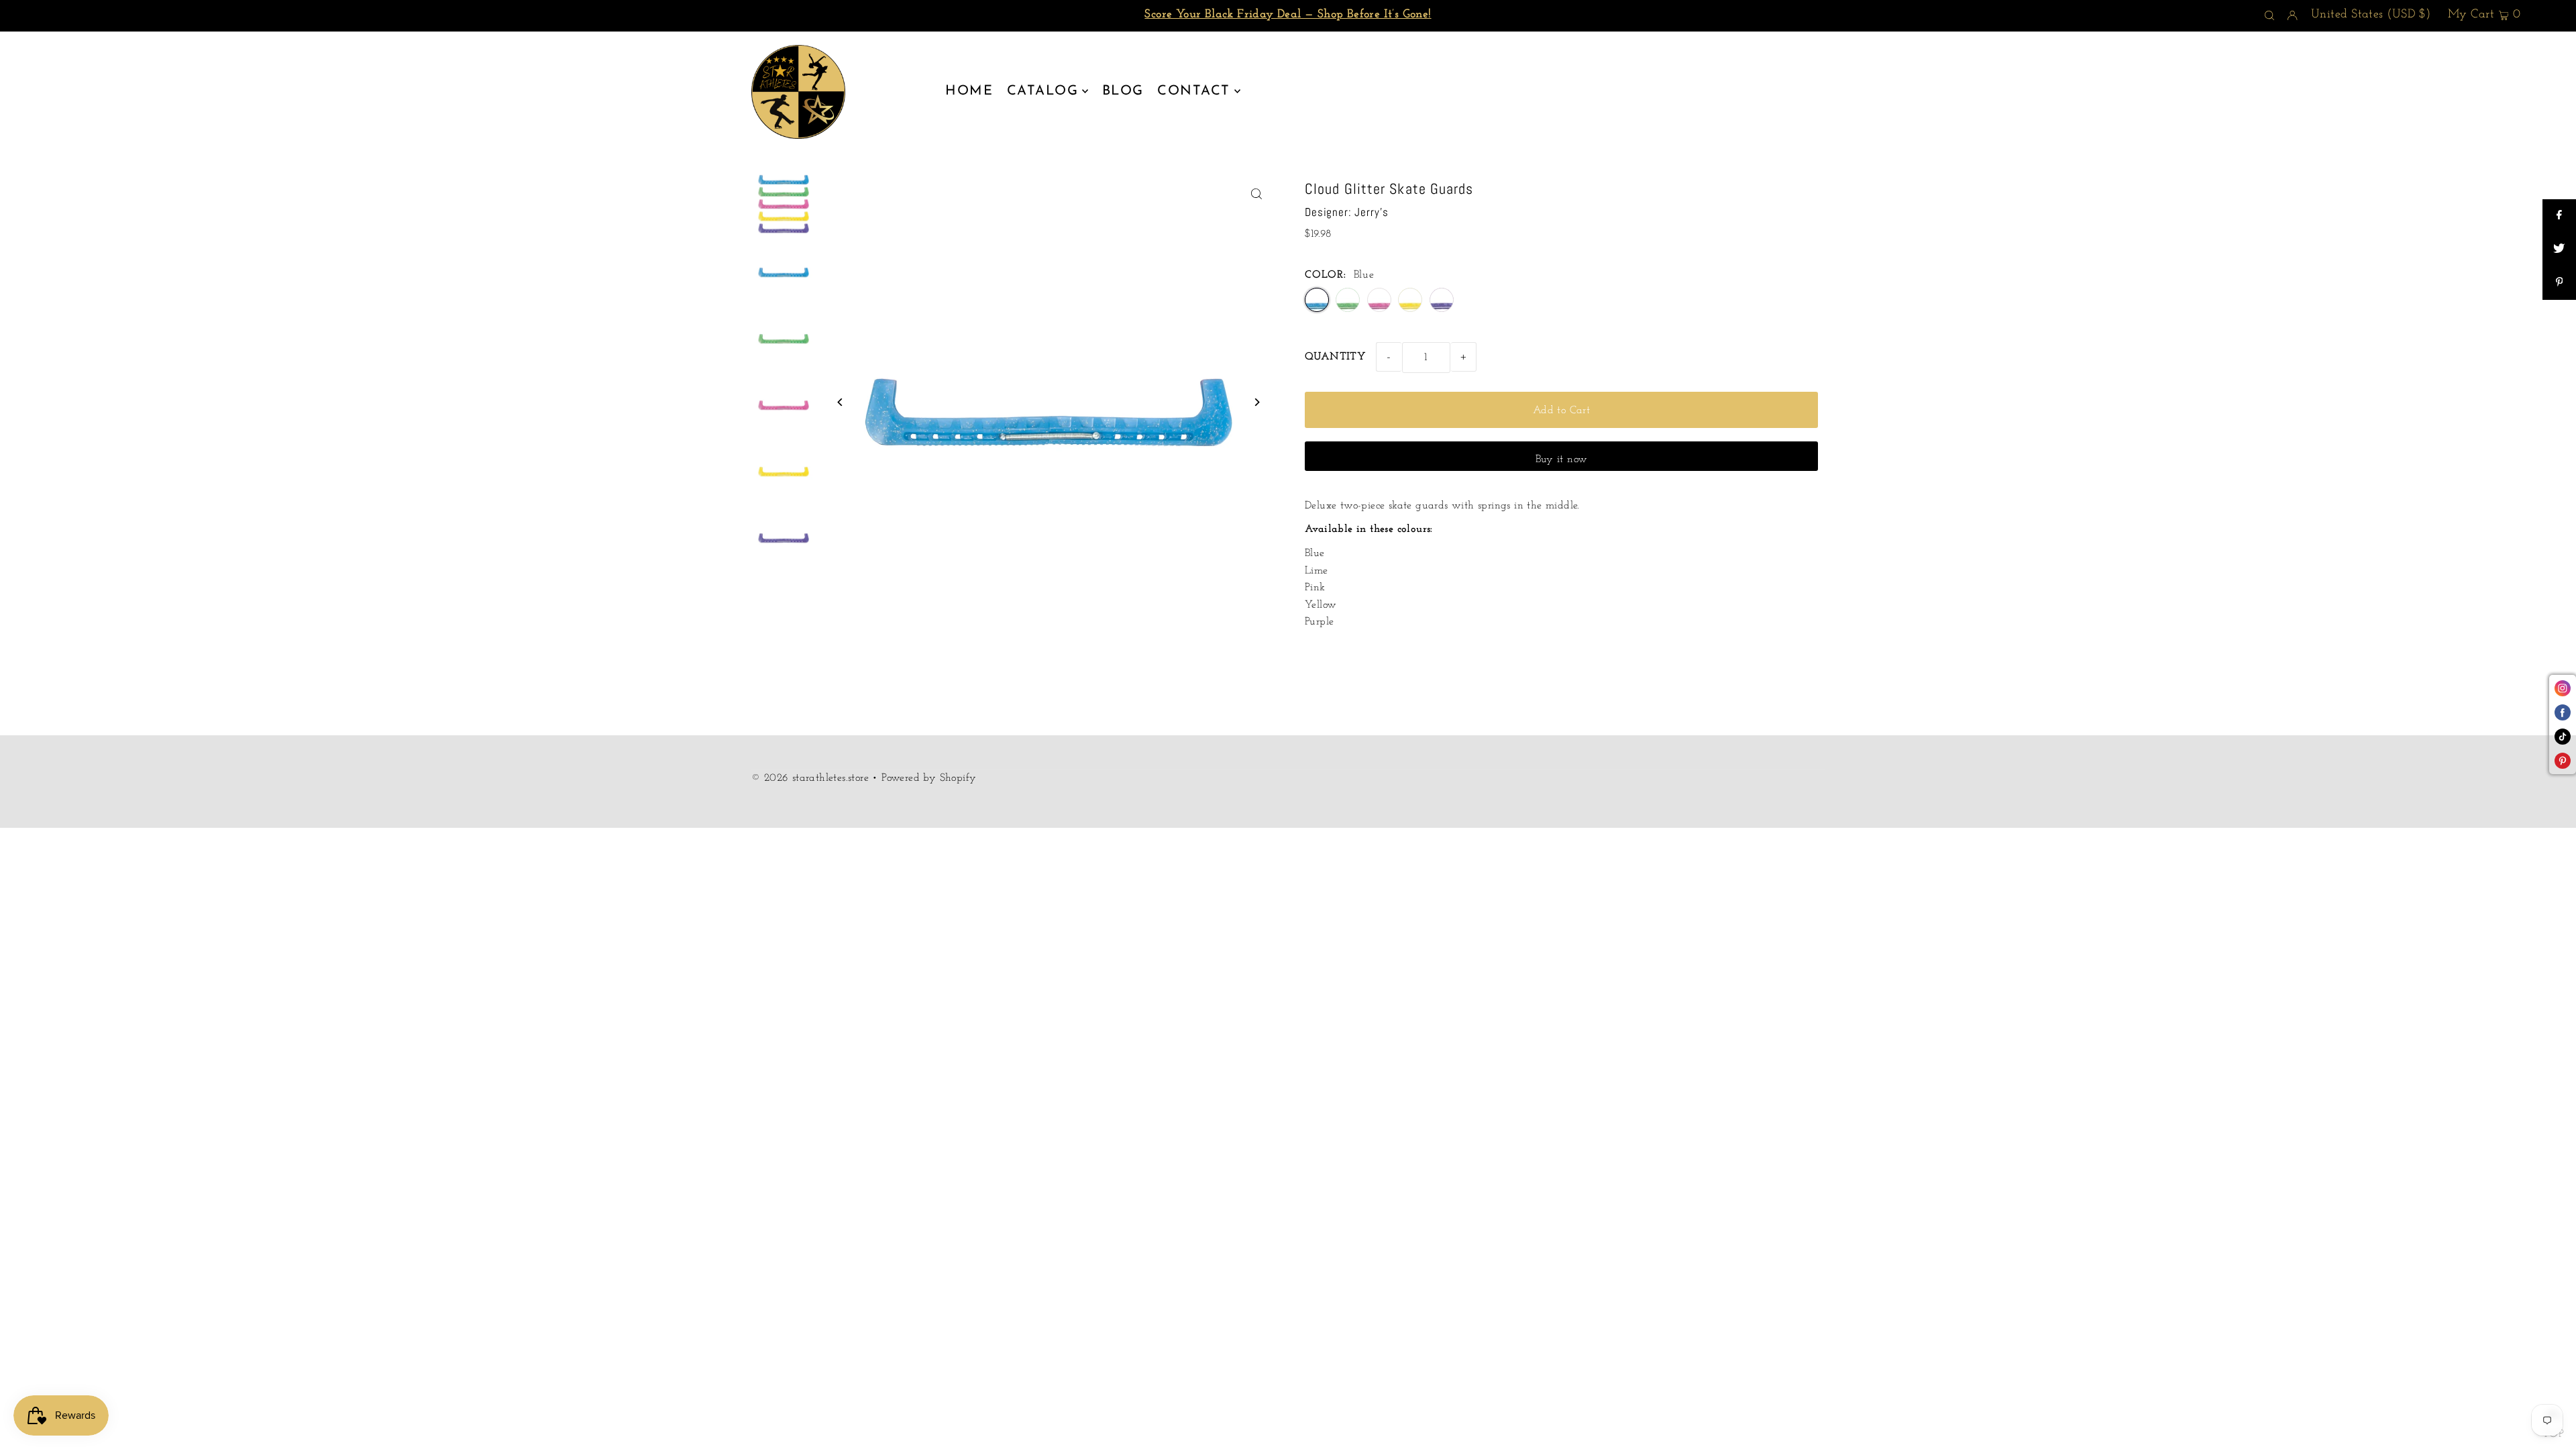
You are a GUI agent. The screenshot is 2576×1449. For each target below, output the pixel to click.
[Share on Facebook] (2559, 216)
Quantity (1335, 357)
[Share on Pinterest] (2559, 283)
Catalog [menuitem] (1043, 91)
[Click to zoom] (1256, 194)
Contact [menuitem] (1194, 91)
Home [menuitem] (969, 91)
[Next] (1256, 402)
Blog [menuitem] (1123, 91)
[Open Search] (2269, 16)
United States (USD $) (2371, 15)
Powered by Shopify (929, 778)
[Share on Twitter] (2559, 250)
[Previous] (840, 402)
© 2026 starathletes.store (810, 778)
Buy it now (1562, 460)
